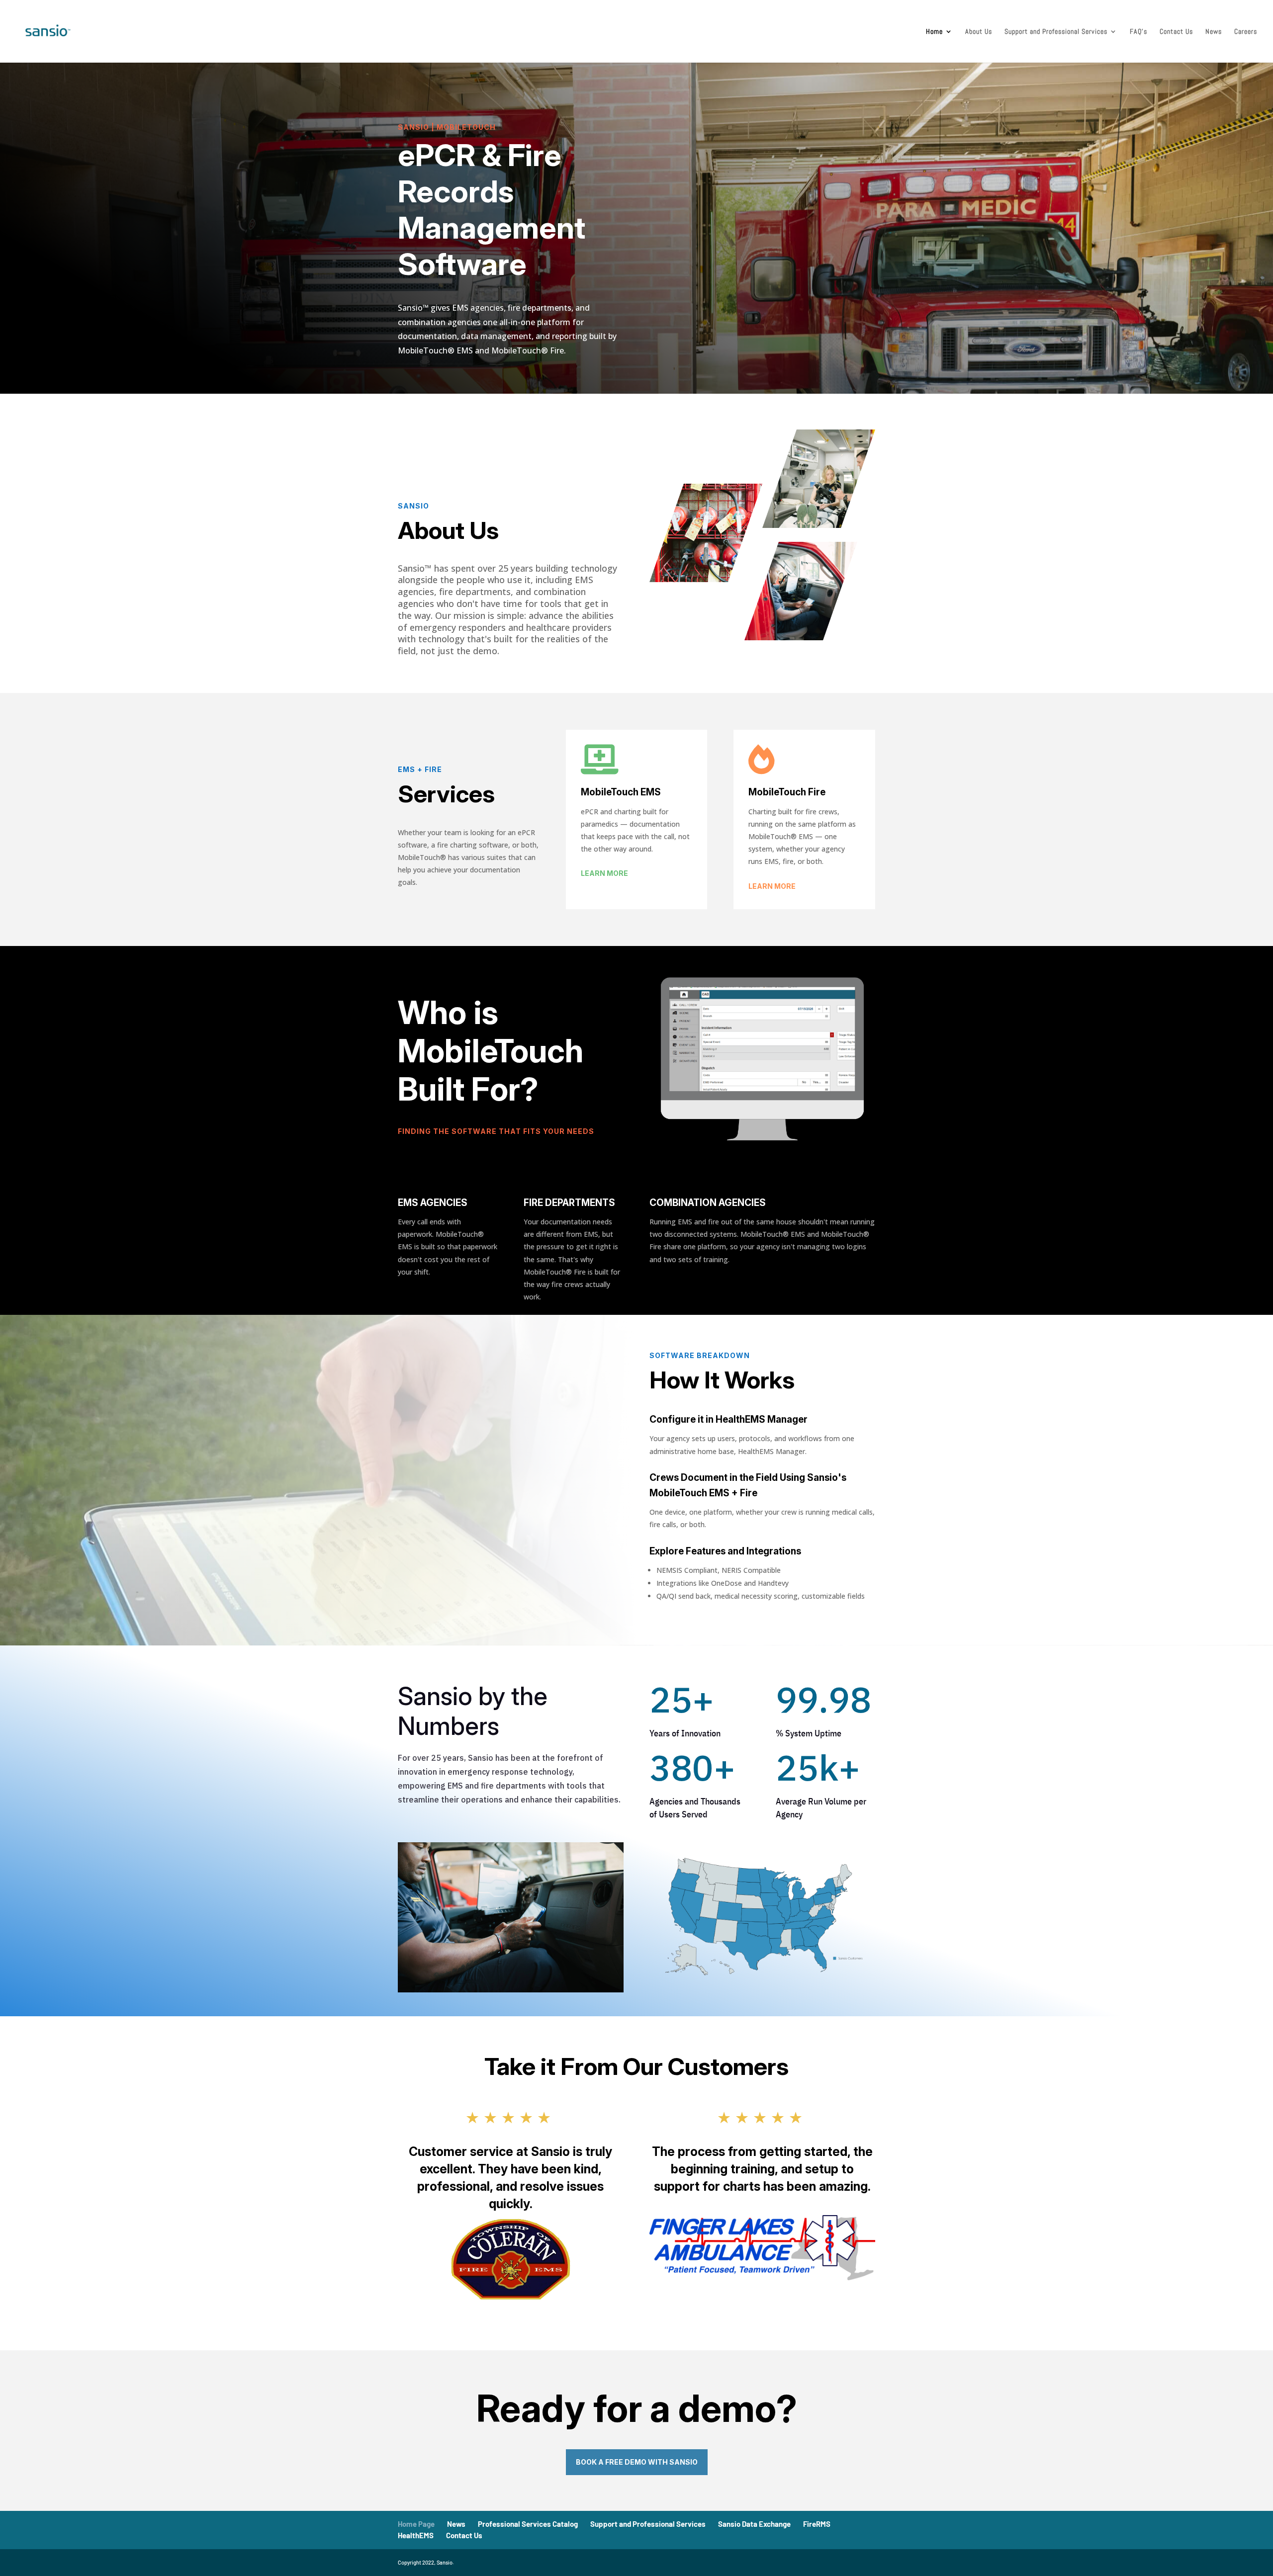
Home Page (416, 2524)
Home (934, 32)
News (1214, 32)
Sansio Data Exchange (754, 2524)
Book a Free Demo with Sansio (637, 2462)
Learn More (604, 873)
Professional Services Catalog (528, 2524)
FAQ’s (1138, 32)
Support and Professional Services (1056, 32)
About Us (979, 32)
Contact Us (1176, 32)
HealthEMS (416, 2535)
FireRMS (817, 2524)
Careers (1246, 32)
